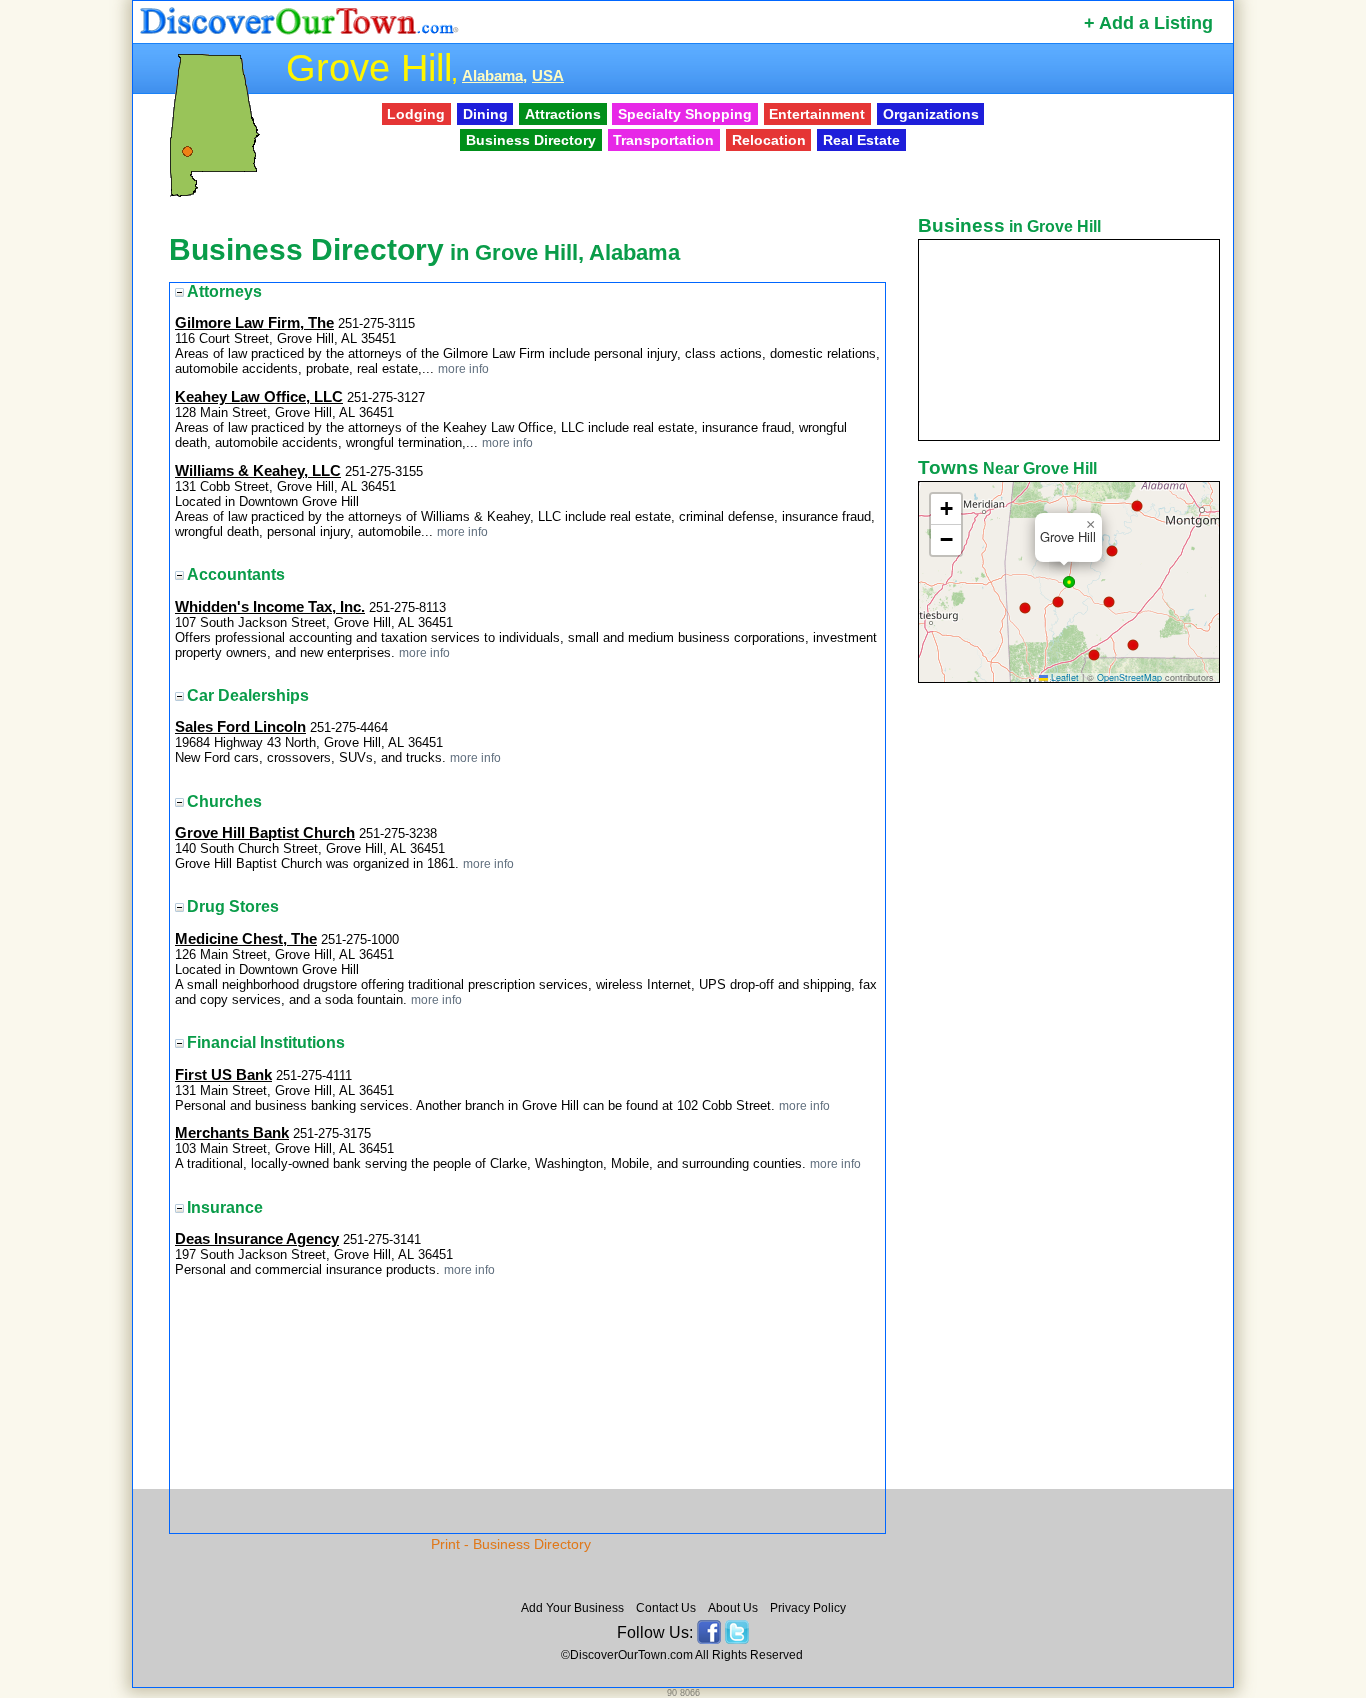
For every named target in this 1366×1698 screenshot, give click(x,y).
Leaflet (1063, 677)
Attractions (563, 114)
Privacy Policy (808, 1608)
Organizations (931, 114)
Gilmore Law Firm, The (254, 323)
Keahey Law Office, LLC (259, 397)
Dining (485, 114)
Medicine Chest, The (246, 939)
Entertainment (817, 114)
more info (463, 368)
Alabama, (494, 76)
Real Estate (861, 140)
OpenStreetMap (1129, 677)
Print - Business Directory (511, 1544)
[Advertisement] (1071, 1003)
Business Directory (531, 140)
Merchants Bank (232, 1133)
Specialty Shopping (685, 114)
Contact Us (666, 1608)
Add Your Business (572, 1608)
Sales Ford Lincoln (240, 727)
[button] (1137, 506)
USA (548, 76)
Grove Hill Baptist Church (265, 833)
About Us (733, 1608)
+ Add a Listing (1148, 23)
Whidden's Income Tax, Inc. (270, 607)
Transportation (663, 140)
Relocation (769, 140)
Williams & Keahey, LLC (258, 471)
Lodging (416, 114)
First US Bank (223, 1075)
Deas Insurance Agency (257, 1239)
